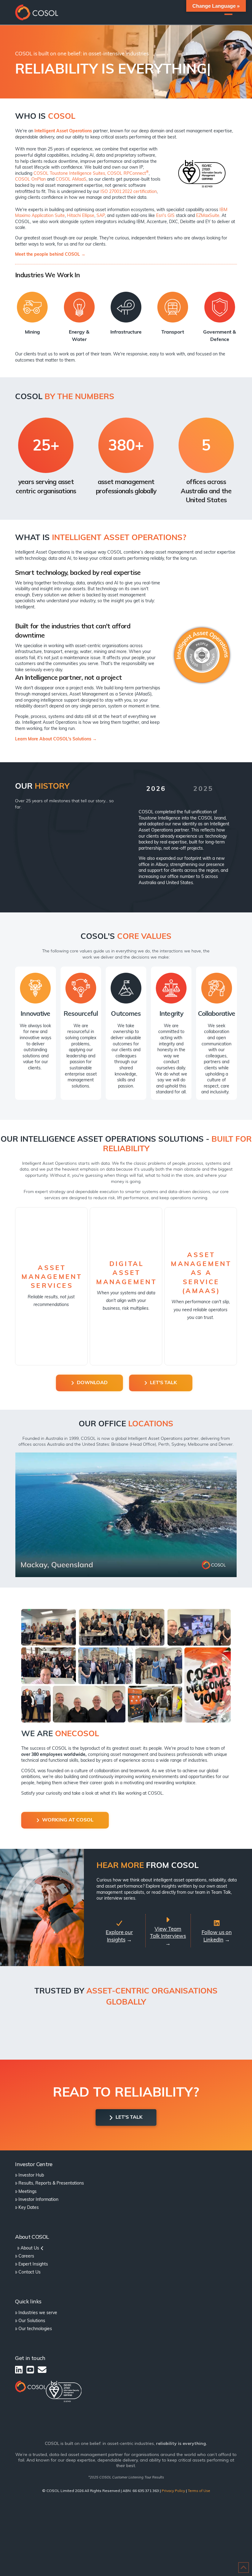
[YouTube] (30, 2370)
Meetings (28, 2192)
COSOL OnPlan (30, 180)
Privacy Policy (173, 2491)
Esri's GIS (165, 216)
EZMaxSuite (208, 216)
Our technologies (35, 2329)
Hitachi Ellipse (81, 216)
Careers (26, 2256)
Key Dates (29, 2208)
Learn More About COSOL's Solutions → (56, 739)
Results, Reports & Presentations (51, 2183)
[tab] (156, 793)
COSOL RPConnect (128, 174)
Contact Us (30, 2272)
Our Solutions (32, 2321)
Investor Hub (31, 2175)
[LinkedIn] (19, 2370)
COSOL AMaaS (71, 180)
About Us (30, 2248)
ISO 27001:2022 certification (129, 192)
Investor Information (38, 2200)
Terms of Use (199, 2491)
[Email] (42, 2370)
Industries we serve (38, 2313)
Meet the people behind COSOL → (50, 255)
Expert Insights (33, 2264)
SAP (101, 216)
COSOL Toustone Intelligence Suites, (70, 174)
